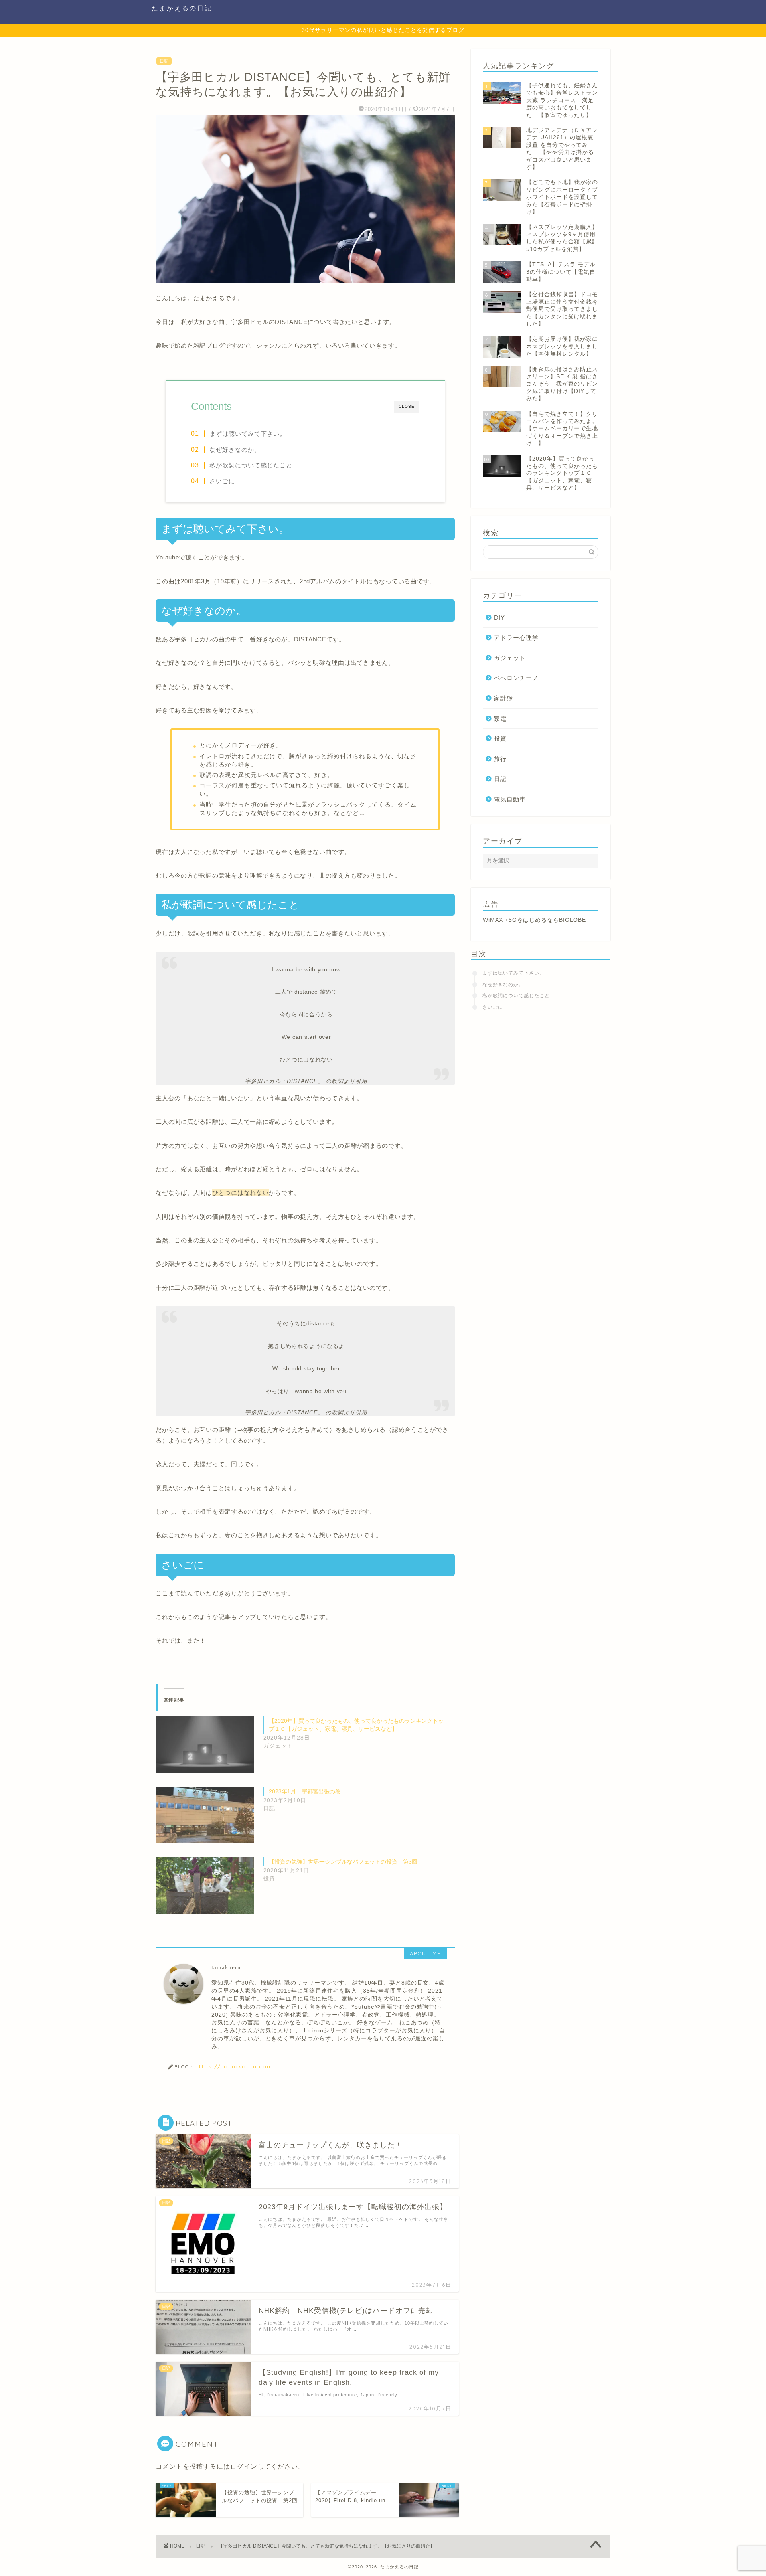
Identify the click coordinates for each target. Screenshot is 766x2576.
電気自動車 (510, 799)
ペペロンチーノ (516, 678)
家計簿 (503, 698)
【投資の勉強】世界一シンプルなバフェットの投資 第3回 (343, 1862)
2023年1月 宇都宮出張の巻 (305, 1791)
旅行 (500, 759)
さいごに (222, 481)
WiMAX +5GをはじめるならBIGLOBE (534, 920)
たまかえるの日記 (182, 8)
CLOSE (407, 406)
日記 (164, 61)
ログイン (244, 2466)
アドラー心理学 (516, 638)
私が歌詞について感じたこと (251, 465)
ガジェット (510, 658)
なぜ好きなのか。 (235, 450)
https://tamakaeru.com (234, 2066)
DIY (499, 618)
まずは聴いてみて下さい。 (248, 434)
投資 (500, 738)
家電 (500, 719)
